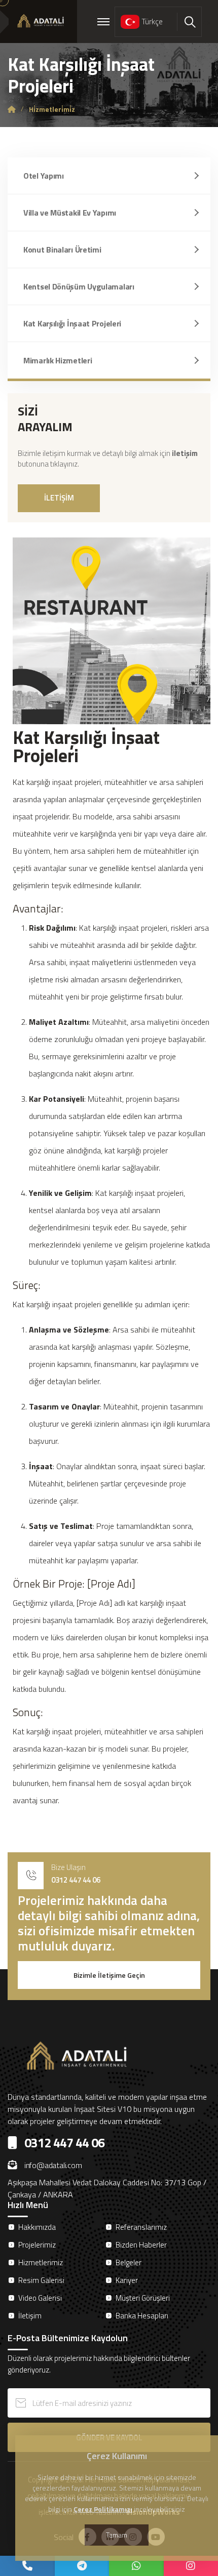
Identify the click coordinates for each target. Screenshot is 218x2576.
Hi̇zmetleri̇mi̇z (52, 109)
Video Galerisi (40, 2298)
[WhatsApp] (136, 2566)
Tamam (117, 2535)
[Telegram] (82, 2566)
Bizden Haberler (141, 2245)
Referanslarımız (141, 2227)
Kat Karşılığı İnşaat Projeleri (72, 323)
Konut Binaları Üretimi (62, 250)
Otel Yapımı (44, 176)
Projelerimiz (37, 2245)
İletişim (30, 2316)
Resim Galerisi (41, 2280)
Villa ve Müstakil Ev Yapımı (70, 213)
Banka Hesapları (142, 2316)
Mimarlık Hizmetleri (58, 360)
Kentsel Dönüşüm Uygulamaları (79, 286)
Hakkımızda (37, 2227)
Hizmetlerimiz (41, 2262)
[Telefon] (27, 2566)
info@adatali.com (53, 2165)
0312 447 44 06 (76, 1880)
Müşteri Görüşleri (143, 2298)
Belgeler (129, 2262)
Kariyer (127, 2280)
